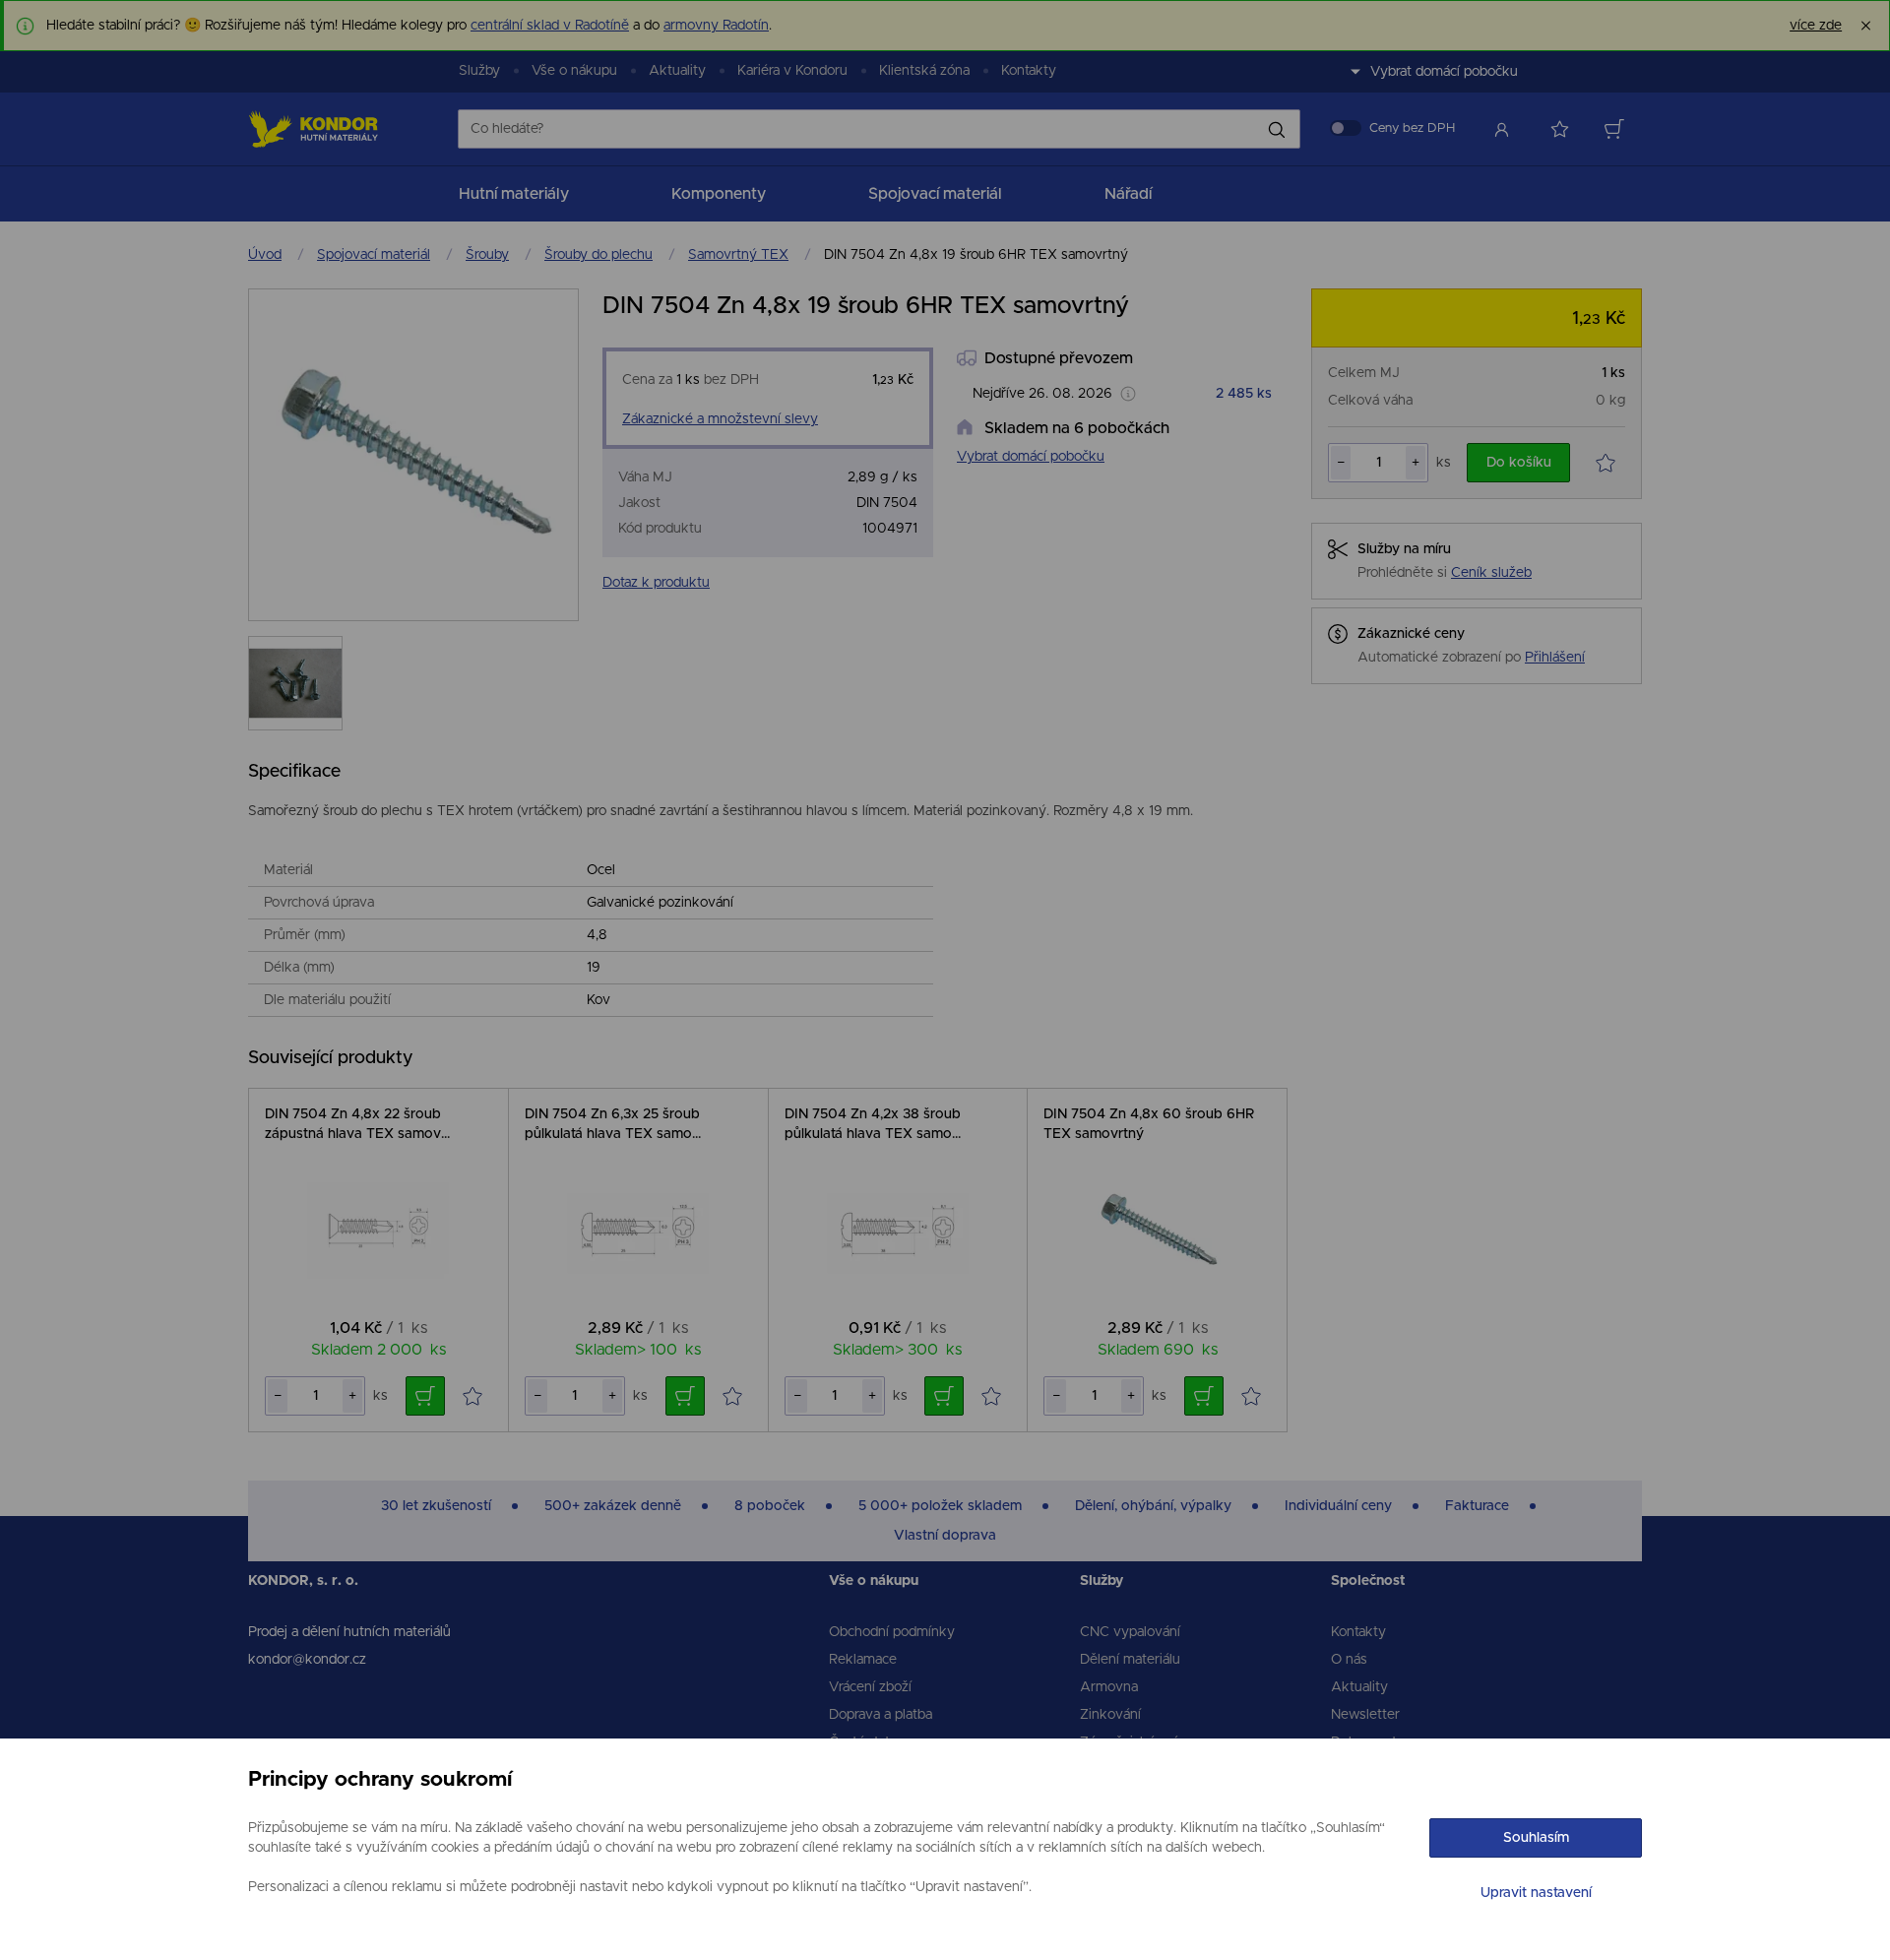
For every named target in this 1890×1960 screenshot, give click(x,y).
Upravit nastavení (1536, 1893)
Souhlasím (1536, 1838)
